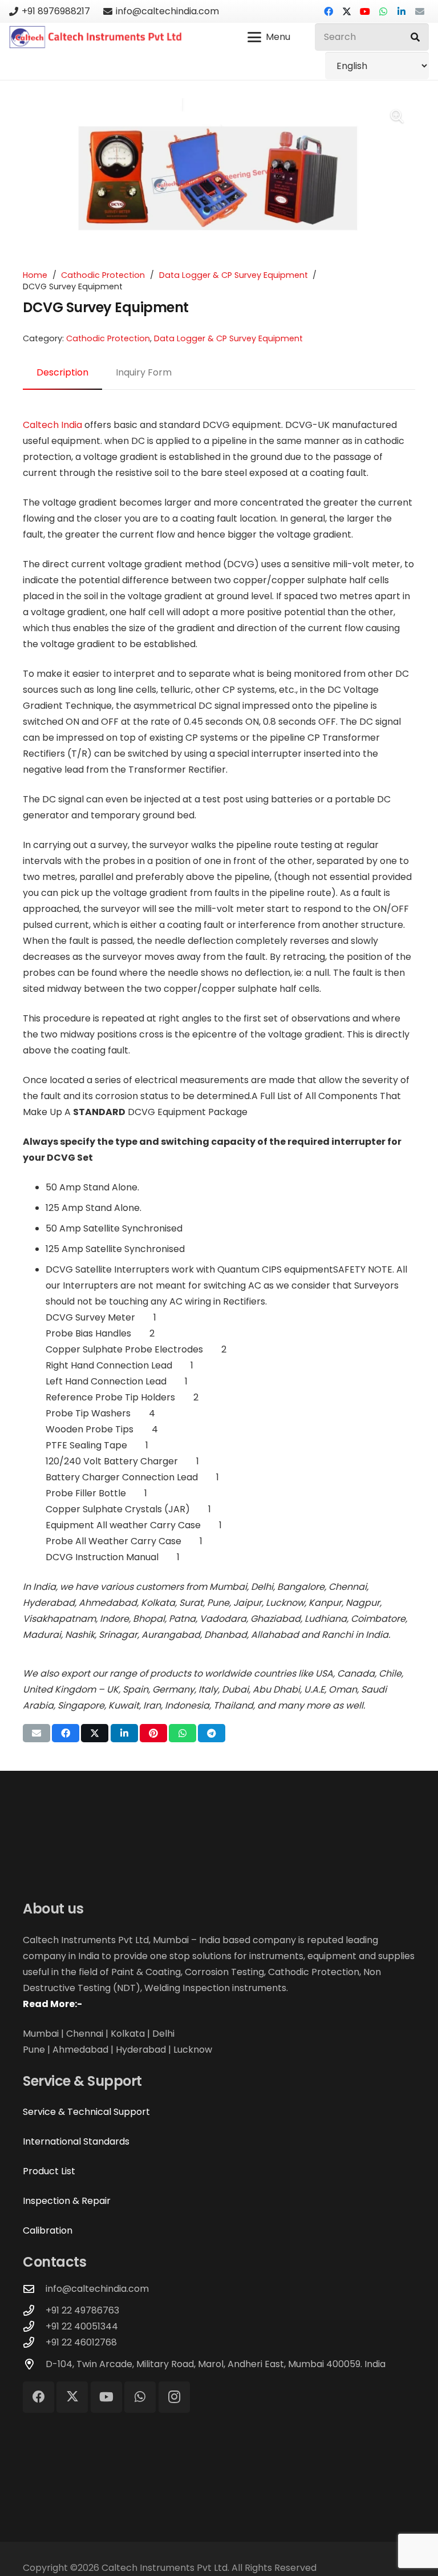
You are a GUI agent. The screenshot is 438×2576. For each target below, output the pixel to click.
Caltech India (52, 425)
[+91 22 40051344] (34, 2326)
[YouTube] (365, 11)
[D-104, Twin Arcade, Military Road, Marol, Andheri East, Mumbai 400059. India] (34, 2364)
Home (35, 275)
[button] (269, 37)
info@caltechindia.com (97, 2289)
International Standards (76, 2141)
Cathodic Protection (103, 275)
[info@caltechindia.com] (34, 2289)
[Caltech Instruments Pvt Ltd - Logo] (96, 37)
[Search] (415, 37)
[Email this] (36, 1733)
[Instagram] (174, 2397)
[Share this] (66, 1733)
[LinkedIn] (401, 11)
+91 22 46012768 (81, 2342)
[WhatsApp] (383, 11)
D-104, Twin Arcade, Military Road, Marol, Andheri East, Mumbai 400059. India (216, 2364)
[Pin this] (153, 1733)
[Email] (420, 11)
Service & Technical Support (86, 2112)
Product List (49, 2171)
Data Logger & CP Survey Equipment (234, 275)
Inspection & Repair (67, 2201)
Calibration (48, 2230)
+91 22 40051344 (82, 2326)
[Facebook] (328, 11)
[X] (347, 11)
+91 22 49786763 (82, 2310)
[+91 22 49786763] (34, 2310)
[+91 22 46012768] (34, 2342)
